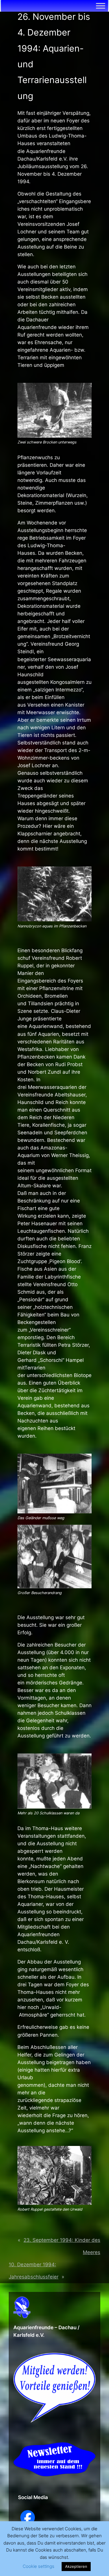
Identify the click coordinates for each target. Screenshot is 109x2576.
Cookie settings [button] (39, 2566)
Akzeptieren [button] (76, 2566)
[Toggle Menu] (101, 6)
